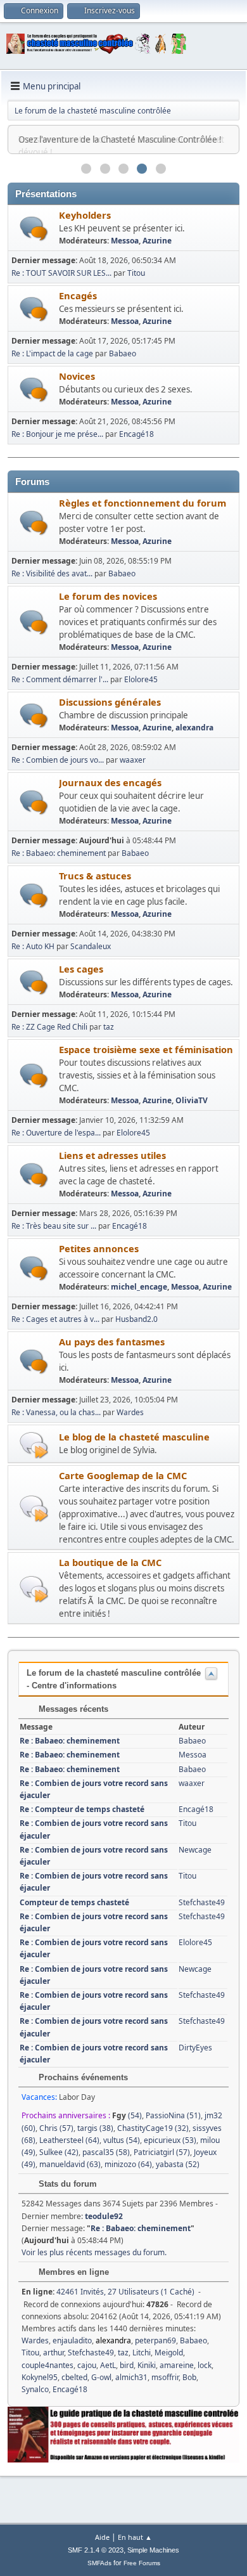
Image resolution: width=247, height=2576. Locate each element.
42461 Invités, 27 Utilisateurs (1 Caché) (108, 2292)
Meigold (169, 2353)
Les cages (81, 969)
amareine (177, 2365)
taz (109, 1027)
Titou (136, 273)
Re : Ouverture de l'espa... (56, 1133)
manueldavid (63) (70, 2164)
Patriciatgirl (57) (162, 2152)
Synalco (35, 2389)
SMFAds (99, 2563)
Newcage (195, 1850)
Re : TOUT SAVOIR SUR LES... (61, 273)
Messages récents (72, 1709)
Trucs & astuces (95, 876)
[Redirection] (34, 1445)
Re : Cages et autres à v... (55, 1319)
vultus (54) (122, 2140)
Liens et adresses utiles (112, 1155)
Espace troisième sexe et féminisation (146, 1049)
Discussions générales (110, 702)
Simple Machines (153, 2550)
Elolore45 (141, 679)
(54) (127, 2115)
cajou (87, 2365)
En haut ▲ (135, 2537)
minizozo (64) (128, 2164)
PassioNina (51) (173, 2115)
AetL (108, 2365)
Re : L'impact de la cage (52, 353)
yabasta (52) (178, 2164)
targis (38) (95, 2128)
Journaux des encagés (110, 782)
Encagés (78, 295)
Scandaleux (91, 946)
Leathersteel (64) (69, 2140)
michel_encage (139, 1287)
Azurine (157, 241)
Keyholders (85, 215)
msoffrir (165, 2377)
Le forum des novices (108, 596)
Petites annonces (99, 1248)
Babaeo (123, 353)
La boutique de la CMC (110, 1562)
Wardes (130, 1412)
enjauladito (72, 2340)
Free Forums (142, 2563)
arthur (54, 2353)
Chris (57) (56, 2128)
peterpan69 (155, 2340)
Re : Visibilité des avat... (52, 573)
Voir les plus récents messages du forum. (94, 2252)
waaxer (133, 760)
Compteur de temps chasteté (74, 1902)
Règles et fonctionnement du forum (142, 503)
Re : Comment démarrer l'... (60, 679)
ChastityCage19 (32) (153, 2128)
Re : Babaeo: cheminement (59, 853)
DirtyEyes (195, 2048)
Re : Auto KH (33, 946)
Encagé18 (136, 434)
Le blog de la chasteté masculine (134, 1437)
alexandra (194, 728)
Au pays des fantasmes (112, 1342)
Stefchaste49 (202, 1902)
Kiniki (147, 2365)
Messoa (125, 241)
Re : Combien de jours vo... (58, 760)
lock (205, 2365)
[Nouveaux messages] (34, 229)
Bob (189, 2377)
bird (127, 2365)
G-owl (101, 2377)
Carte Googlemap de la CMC (123, 1475)
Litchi (142, 2353)
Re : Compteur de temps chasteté (82, 1809)
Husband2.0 (136, 1319)
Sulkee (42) (59, 2152)
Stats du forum (66, 2184)
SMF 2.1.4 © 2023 (96, 2550)
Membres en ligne (73, 2272)
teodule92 (104, 2216)
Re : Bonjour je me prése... (57, 434)
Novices (77, 376)
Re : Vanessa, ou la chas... (56, 1412)
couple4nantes (47, 2365)
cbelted (74, 2377)
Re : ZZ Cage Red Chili (49, 1027)
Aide (102, 2537)
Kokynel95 (40, 2377)
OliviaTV (192, 1100)
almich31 (131, 2377)
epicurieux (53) (170, 2140)
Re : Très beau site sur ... (54, 1226)
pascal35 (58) (106, 2152)
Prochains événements (82, 2077)
